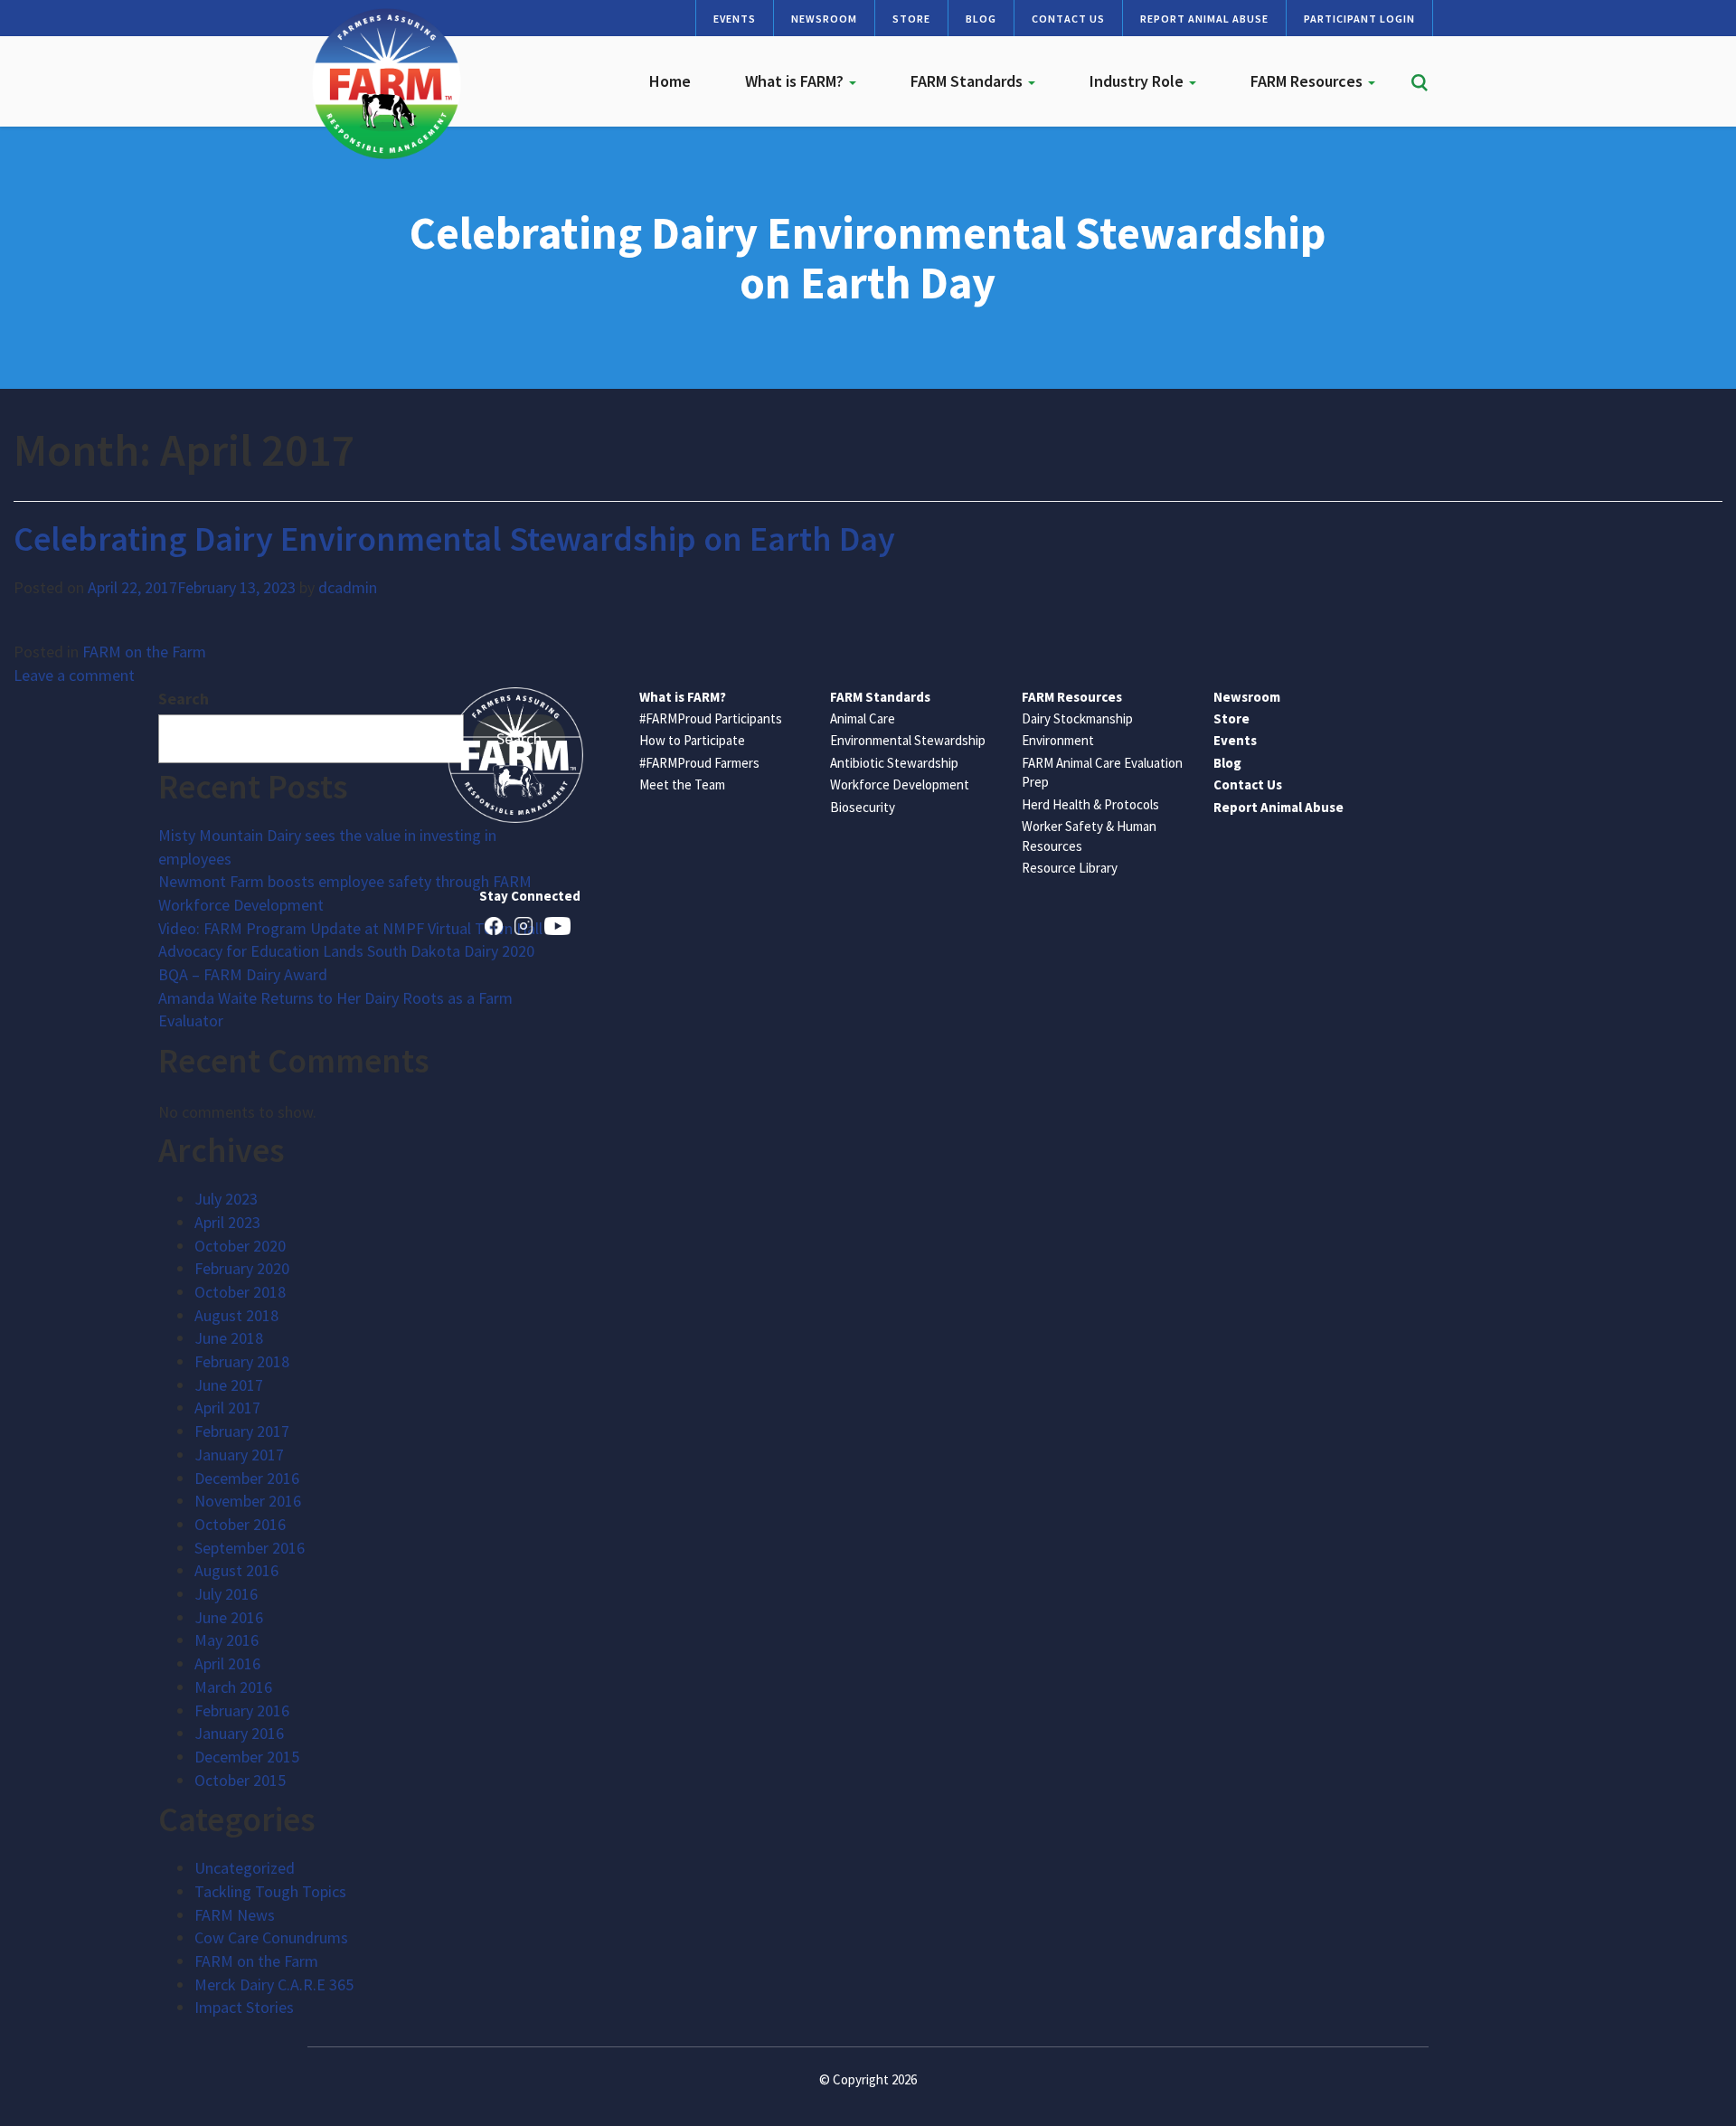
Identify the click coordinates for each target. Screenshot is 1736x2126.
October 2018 (240, 1292)
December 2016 (247, 1478)
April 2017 (227, 1408)
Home (670, 81)
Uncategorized (245, 1868)
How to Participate (692, 740)
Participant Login (1359, 19)
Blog (981, 19)
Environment (1058, 740)
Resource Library (1070, 868)
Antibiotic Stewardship (894, 763)
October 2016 (240, 1524)
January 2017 (239, 1455)
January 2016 (239, 1733)
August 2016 (236, 1570)
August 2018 (236, 1315)
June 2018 (229, 1338)
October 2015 (240, 1780)
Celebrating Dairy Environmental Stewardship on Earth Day (454, 539)
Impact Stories (244, 2007)
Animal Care (863, 718)
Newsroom (824, 19)
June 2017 (229, 1385)
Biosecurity (863, 807)
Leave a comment (74, 675)
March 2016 (233, 1687)
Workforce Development (900, 784)
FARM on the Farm (144, 652)
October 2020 (240, 1246)
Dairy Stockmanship (1077, 718)
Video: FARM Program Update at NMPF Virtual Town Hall (350, 928)
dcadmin (348, 587)
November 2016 (248, 1501)
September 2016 (250, 1548)
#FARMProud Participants (711, 718)
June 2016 (229, 1617)
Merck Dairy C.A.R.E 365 (274, 1984)
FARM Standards (968, 81)
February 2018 (242, 1361)
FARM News (235, 1915)
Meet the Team (682, 784)
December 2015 (247, 1757)
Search (184, 699)
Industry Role (1138, 81)
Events (735, 19)
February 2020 (242, 1268)
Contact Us (1068, 19)
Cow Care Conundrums (271, 1937)
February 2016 (242, 1710)
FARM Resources (1308, 81)
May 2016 (226, 1640)
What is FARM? (796, 81)
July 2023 (226, 1199)
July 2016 (226, 1594)
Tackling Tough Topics (270, 1891)
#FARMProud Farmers (699, 763)
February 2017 (242, 1431)
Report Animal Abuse (1204, 19)
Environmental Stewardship (908, 740)
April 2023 (227, 1222)
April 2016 (227, 1663)
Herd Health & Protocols (1090, 804)
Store (911, 19)
